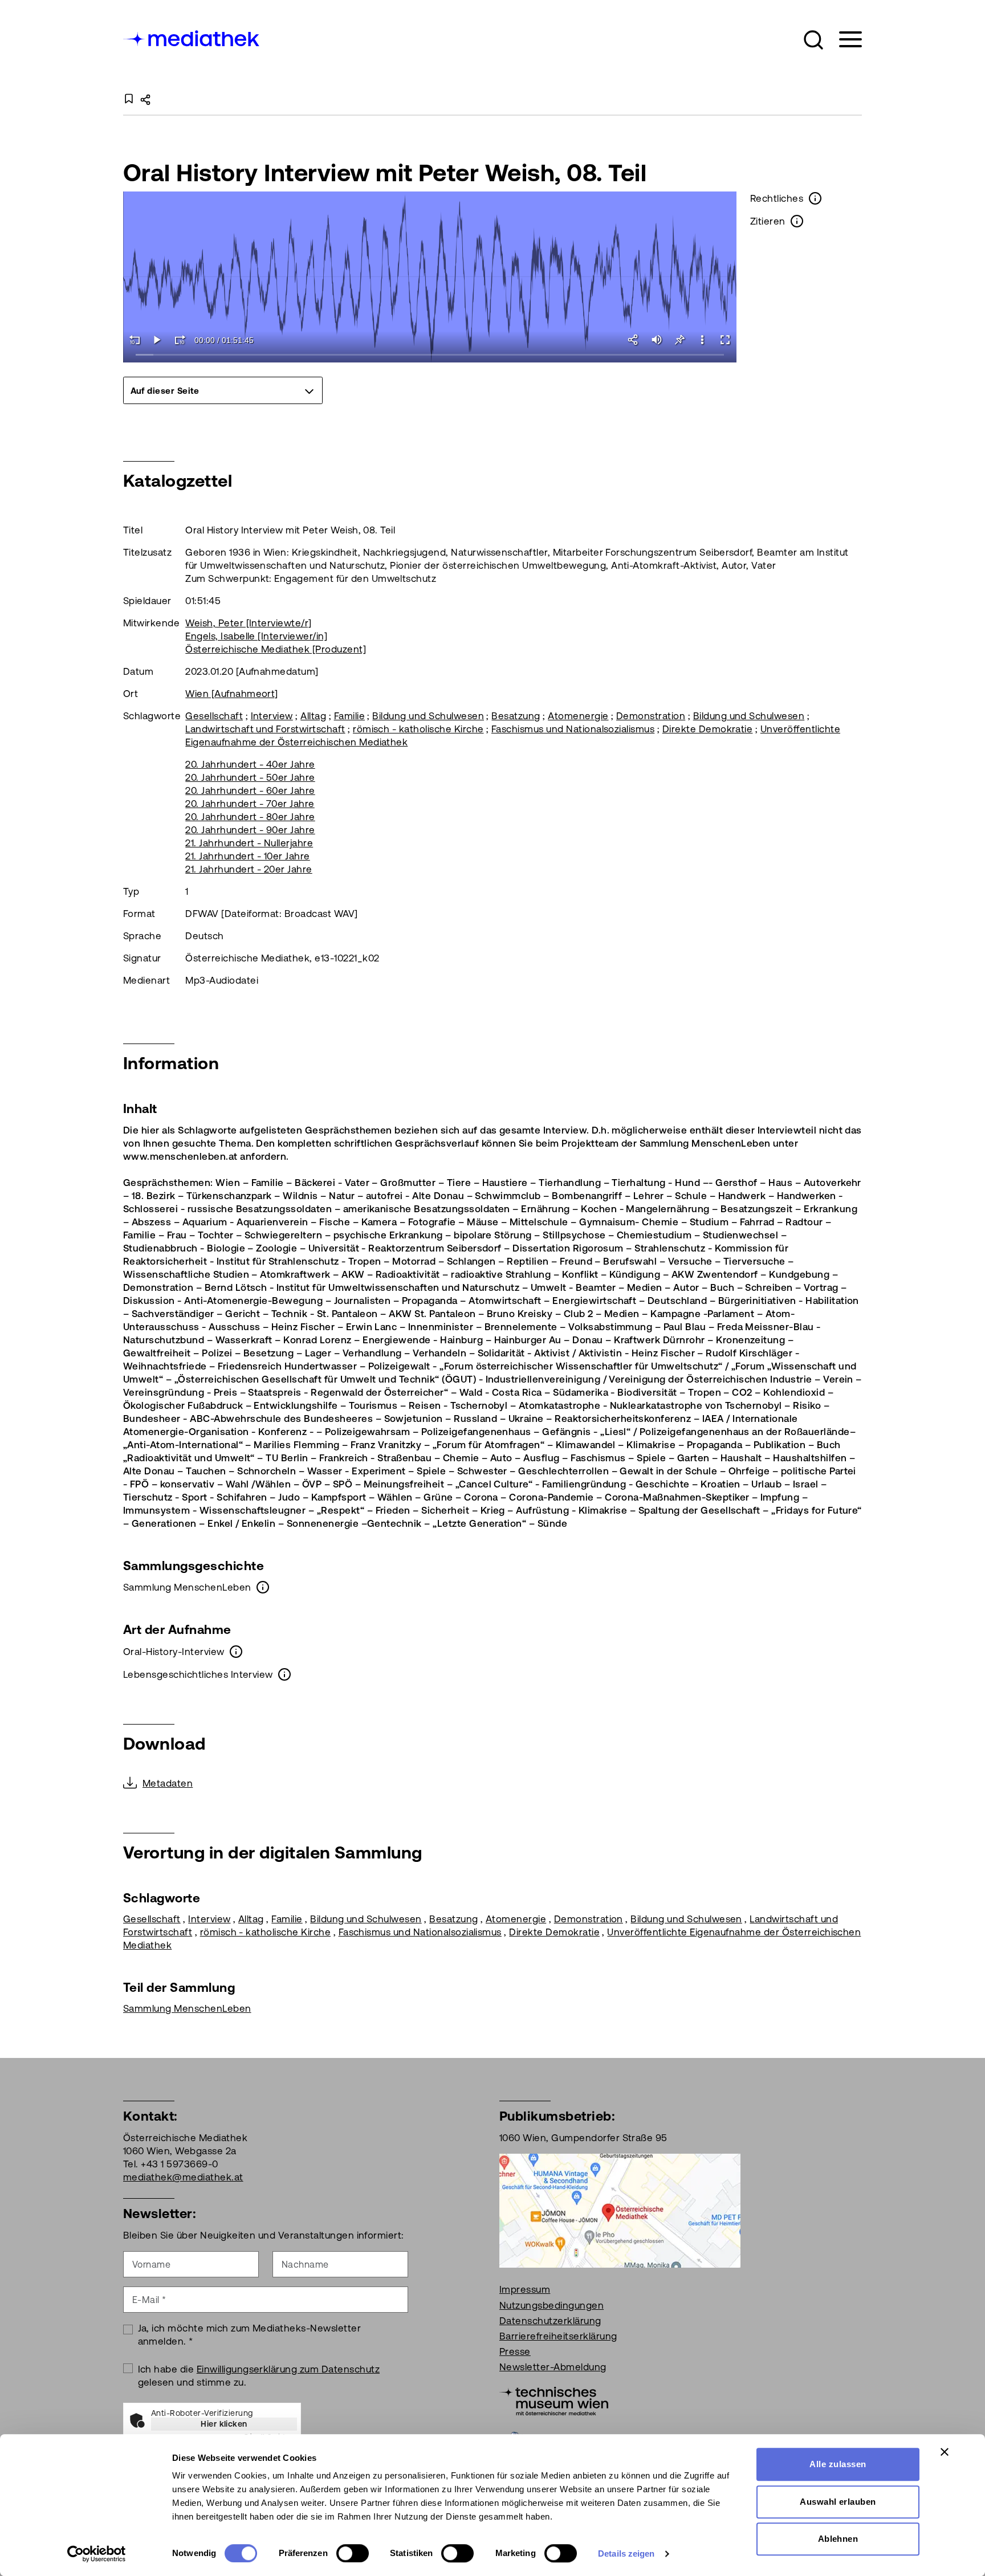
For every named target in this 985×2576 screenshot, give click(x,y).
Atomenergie (578, 716)
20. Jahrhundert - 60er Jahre (250, 790)
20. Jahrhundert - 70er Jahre (250, 804)
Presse (515, 2351)
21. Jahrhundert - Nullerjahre (249, 843)
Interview (272, 716)
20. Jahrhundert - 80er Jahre (250, 817)
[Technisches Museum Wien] (554, 2400)
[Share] (634, 340)
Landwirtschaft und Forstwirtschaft (265, 729)
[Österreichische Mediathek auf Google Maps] (620, 2210)
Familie (349, 716)
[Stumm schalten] (657, 340)
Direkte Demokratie (708, 729)
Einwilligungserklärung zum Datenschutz (288, 2369)
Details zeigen (626, 2553)
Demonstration (651, 716)
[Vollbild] (725, 340)
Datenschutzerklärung (550, 2321)
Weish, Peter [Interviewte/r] (248, 623)
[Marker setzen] (679, 340)
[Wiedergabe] (157, 340)
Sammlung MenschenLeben (187, 2008)
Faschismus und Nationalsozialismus (573, 729)
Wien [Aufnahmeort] (232, 694)
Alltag (313, 716)
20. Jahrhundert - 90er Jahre (250, 830)
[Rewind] (135, 340)
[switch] (353, 2553)
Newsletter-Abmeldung (553, 2367)
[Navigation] (843, 40)
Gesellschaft (214, 716)
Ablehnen (838, 2539)
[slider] (430, 355)
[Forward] (180, 340)
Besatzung (516, 716)
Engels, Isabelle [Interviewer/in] (256, 636)
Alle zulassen (838, 2464)
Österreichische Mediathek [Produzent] (276, 649)
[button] (813, 40)
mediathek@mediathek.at (183, 2177)
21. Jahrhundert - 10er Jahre (247, 856)
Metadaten (168, 1783)
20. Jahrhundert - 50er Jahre (250, 777)
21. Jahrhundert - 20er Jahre (249, 869)
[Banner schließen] (945, 2452)
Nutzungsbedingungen (551, 2305)
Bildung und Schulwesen (428, 716)
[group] (223, 390)
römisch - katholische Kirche (418, 729)
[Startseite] (192, 37)
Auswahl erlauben (838, 2502)
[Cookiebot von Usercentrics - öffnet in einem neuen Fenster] (97, 2554)
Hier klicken (224, 2424)
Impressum (525, 2289)
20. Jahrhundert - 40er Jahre (250, 764)
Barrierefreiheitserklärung (558, 2336)
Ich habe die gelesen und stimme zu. (259, 2376)
